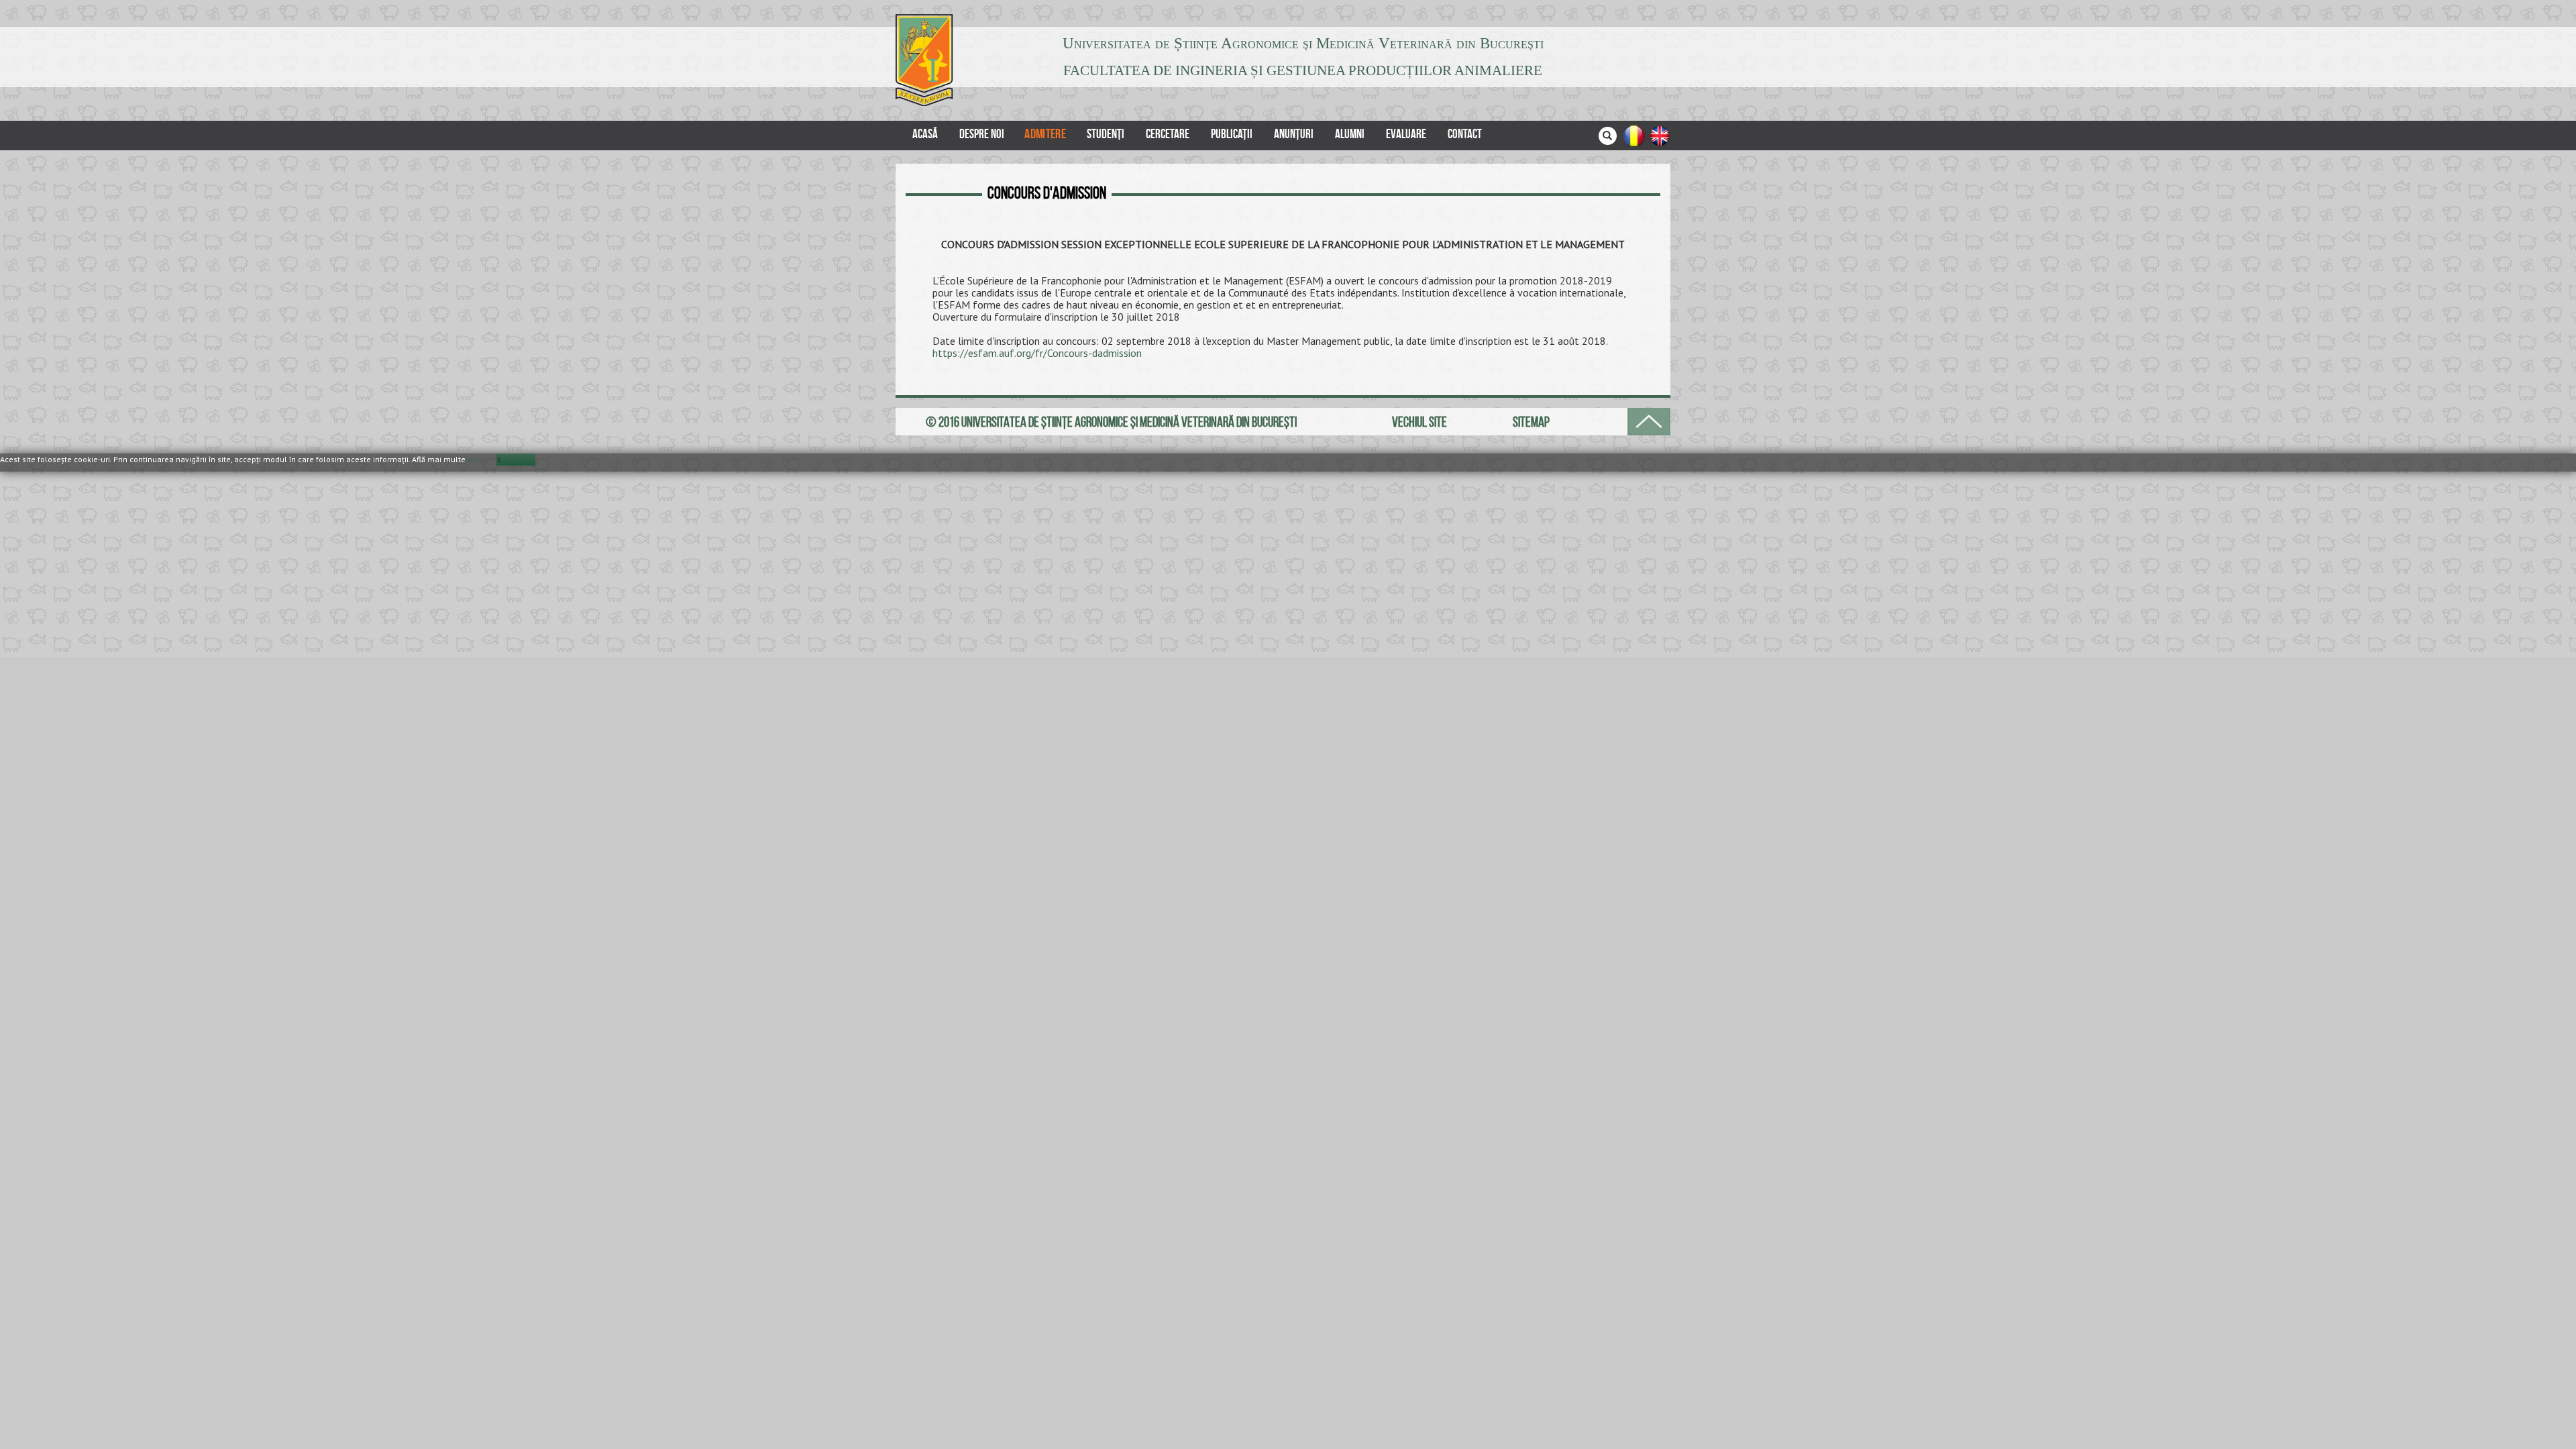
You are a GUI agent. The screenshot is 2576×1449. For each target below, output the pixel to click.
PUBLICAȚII (1232, 134)
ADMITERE (1045, 133)
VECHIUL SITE (1419, 422)
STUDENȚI (1106, 134)
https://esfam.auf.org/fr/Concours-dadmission (1037, 353)
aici (474, 459)
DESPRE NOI (982, 134)
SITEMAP (1531, 422)
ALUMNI (1350, 134)
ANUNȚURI (1294, 134)
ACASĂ (925, 134)
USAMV (927, 60)
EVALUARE (1406, 134)
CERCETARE (1168, 134)
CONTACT (1465, 134)
